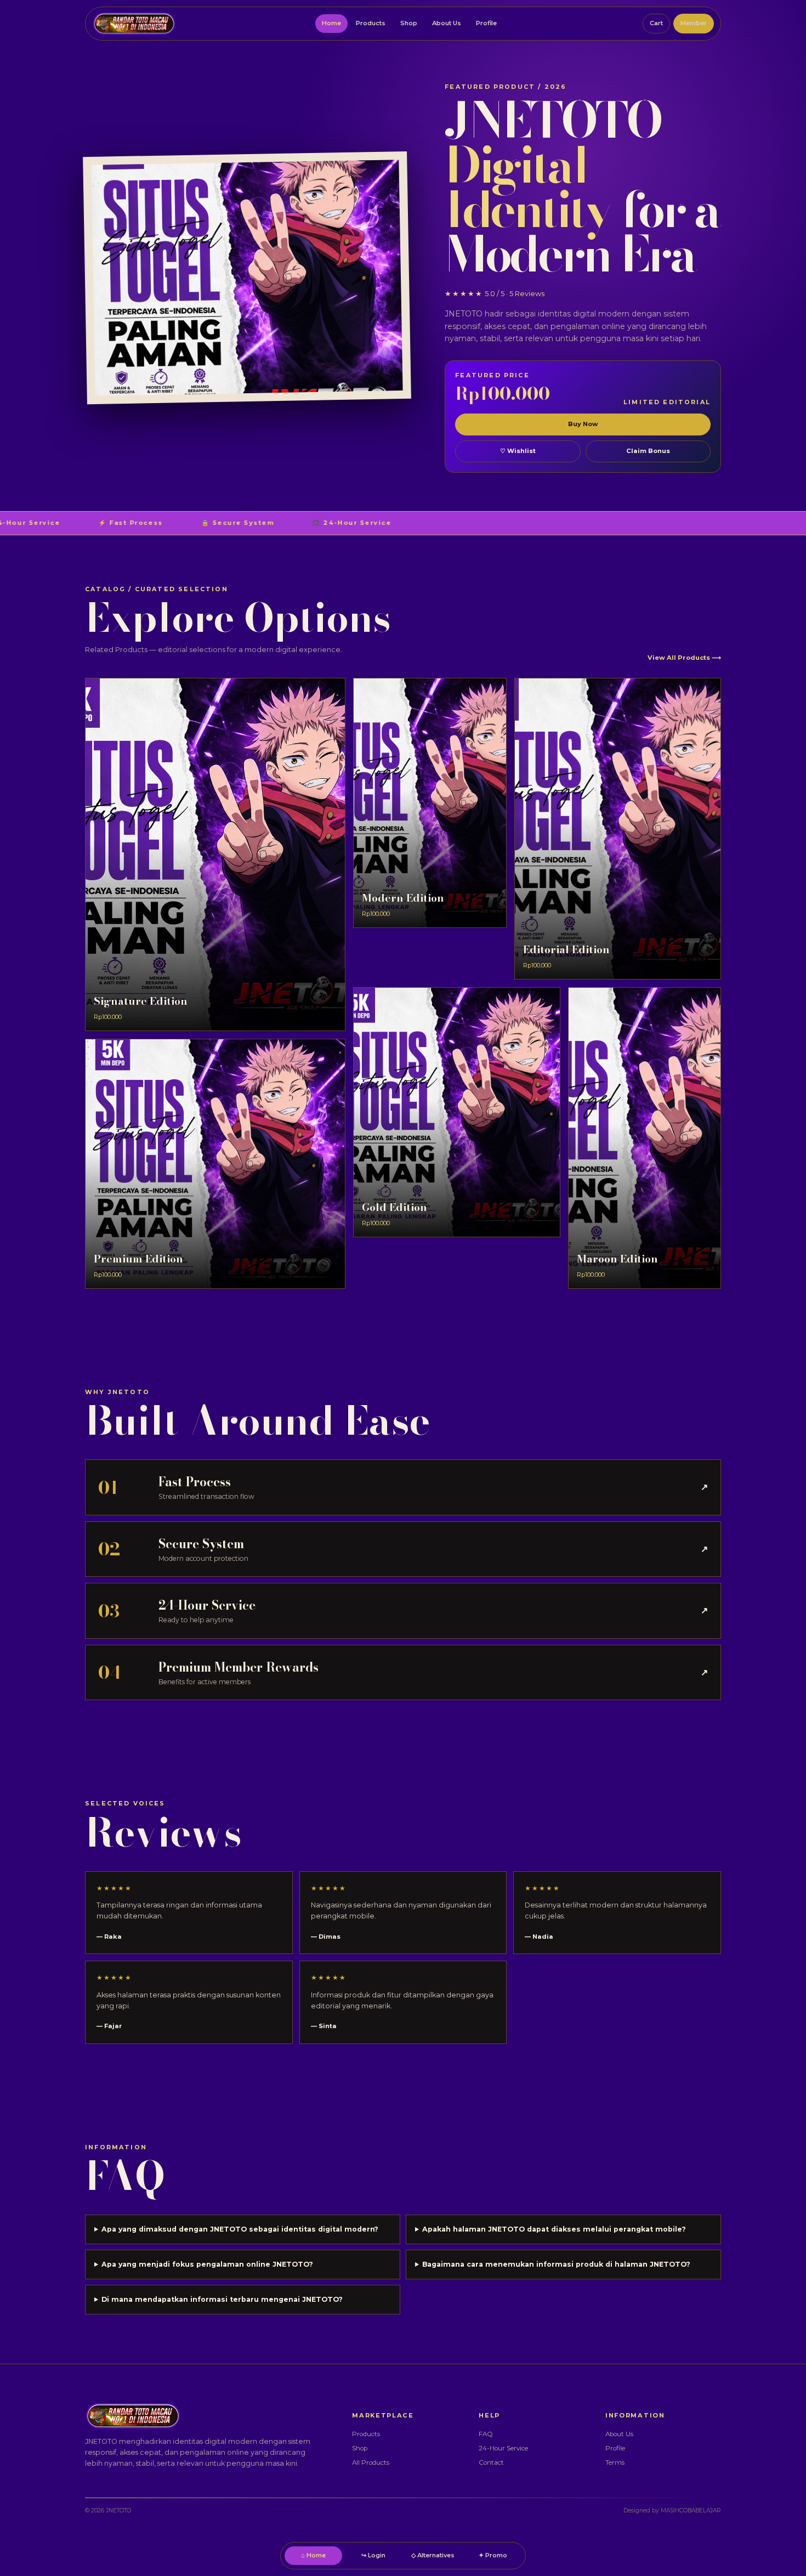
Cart (656, 23)
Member (694, 23)
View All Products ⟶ (684, 658)
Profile (486, 23)
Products (371, 23)
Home (331, 23)
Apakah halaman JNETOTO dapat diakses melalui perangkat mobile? (554, 2229)
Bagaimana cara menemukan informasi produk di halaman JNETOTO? (556, 2264)
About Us (447, 23)
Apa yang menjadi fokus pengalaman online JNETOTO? (207, 2264)
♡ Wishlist (518, 451)
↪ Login (373, 2555)
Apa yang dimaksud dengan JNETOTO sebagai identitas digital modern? (240, 2229)
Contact (491, 2462)
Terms (615, 2462)
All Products (371, 2462)
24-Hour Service (503, 2448)
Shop (409, 23)
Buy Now (583, 424)
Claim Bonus (648, 451)
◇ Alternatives (433, 2555)
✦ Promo (493, 2555)
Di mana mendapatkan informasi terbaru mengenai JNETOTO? (222, 2299)
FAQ (486, 2434)
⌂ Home (313, 2555)
